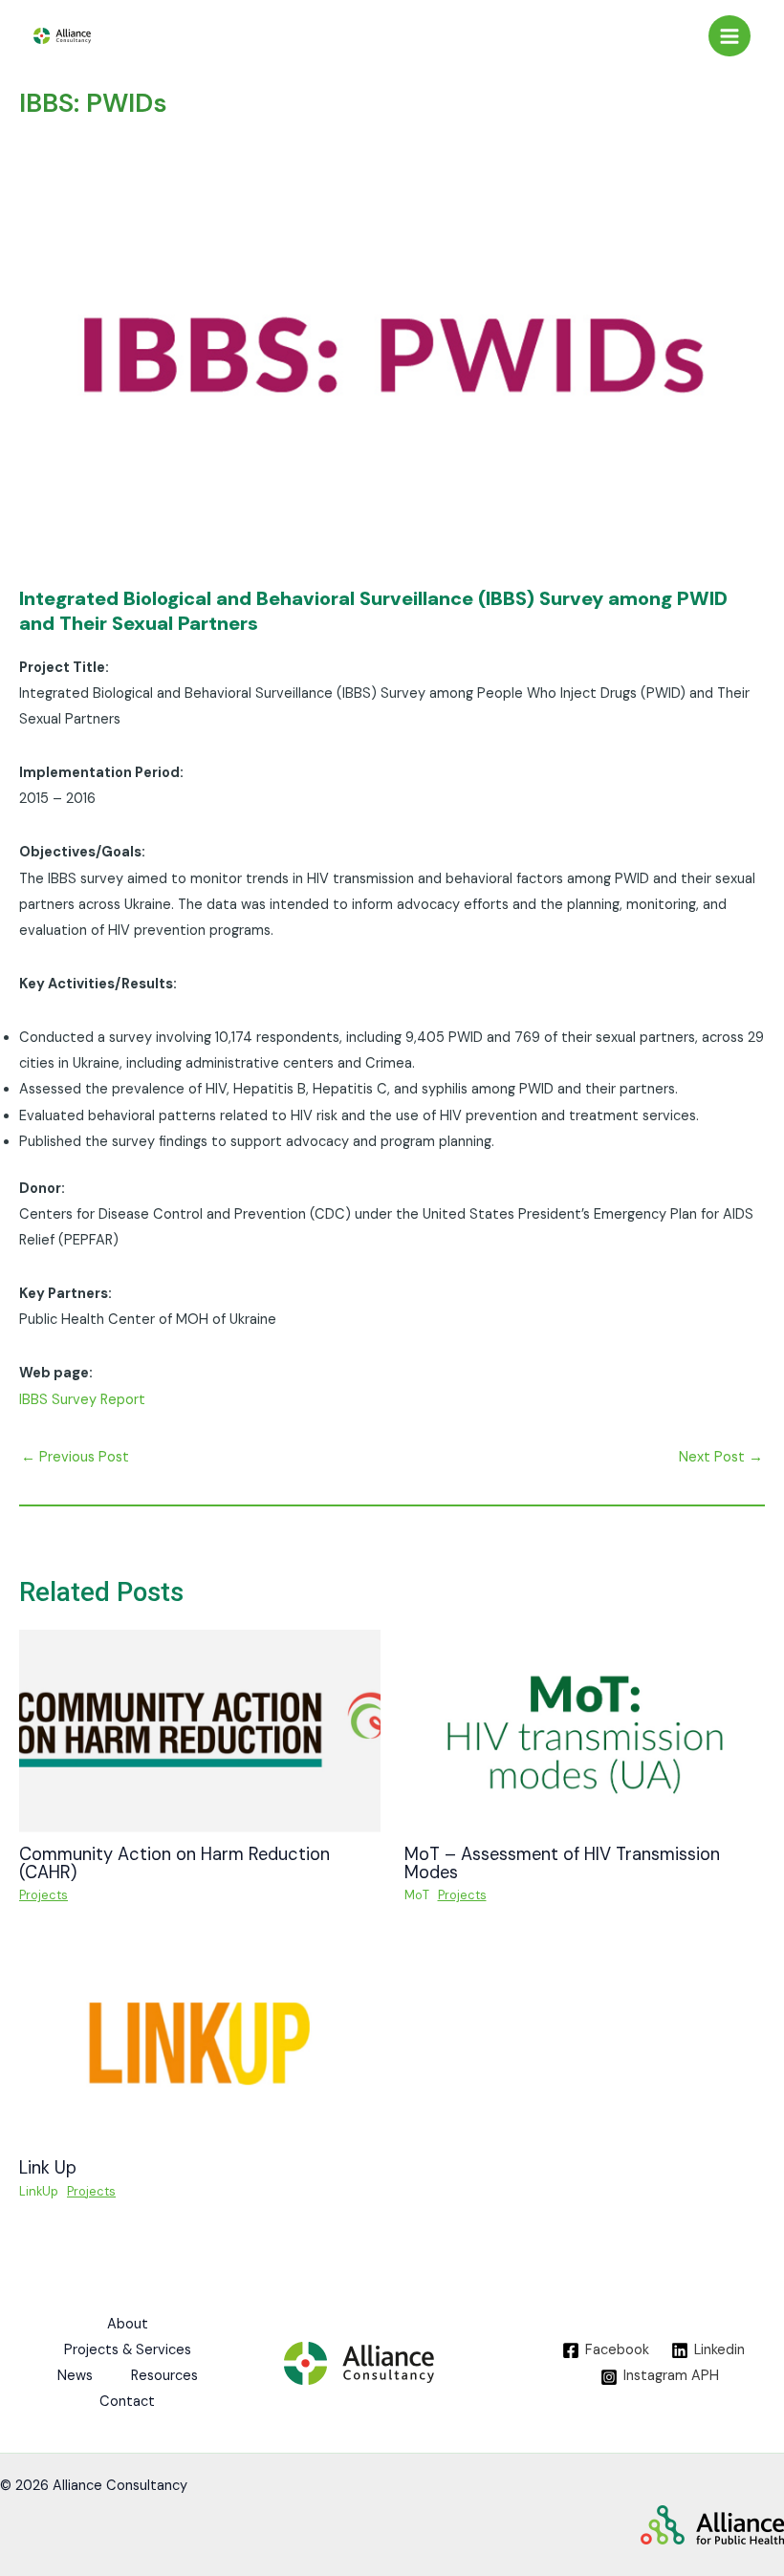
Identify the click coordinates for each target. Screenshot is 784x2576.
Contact (127, 2402)
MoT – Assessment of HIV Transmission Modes (562, 1863)
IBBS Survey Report (82, 1400)
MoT (417, 1895)
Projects (44, 1895)
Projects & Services (128, 2350)
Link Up (50, 2168)
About (128, 2324)
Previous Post (75, 1457)
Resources (164, 2376)
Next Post (721, 1457)
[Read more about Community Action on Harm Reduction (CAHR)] (200, 1731)
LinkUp (39, 2191)
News (75, 2376)
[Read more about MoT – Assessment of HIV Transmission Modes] (585, 1731)
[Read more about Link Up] (200, 2044)
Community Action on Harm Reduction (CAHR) (174, 1863)
